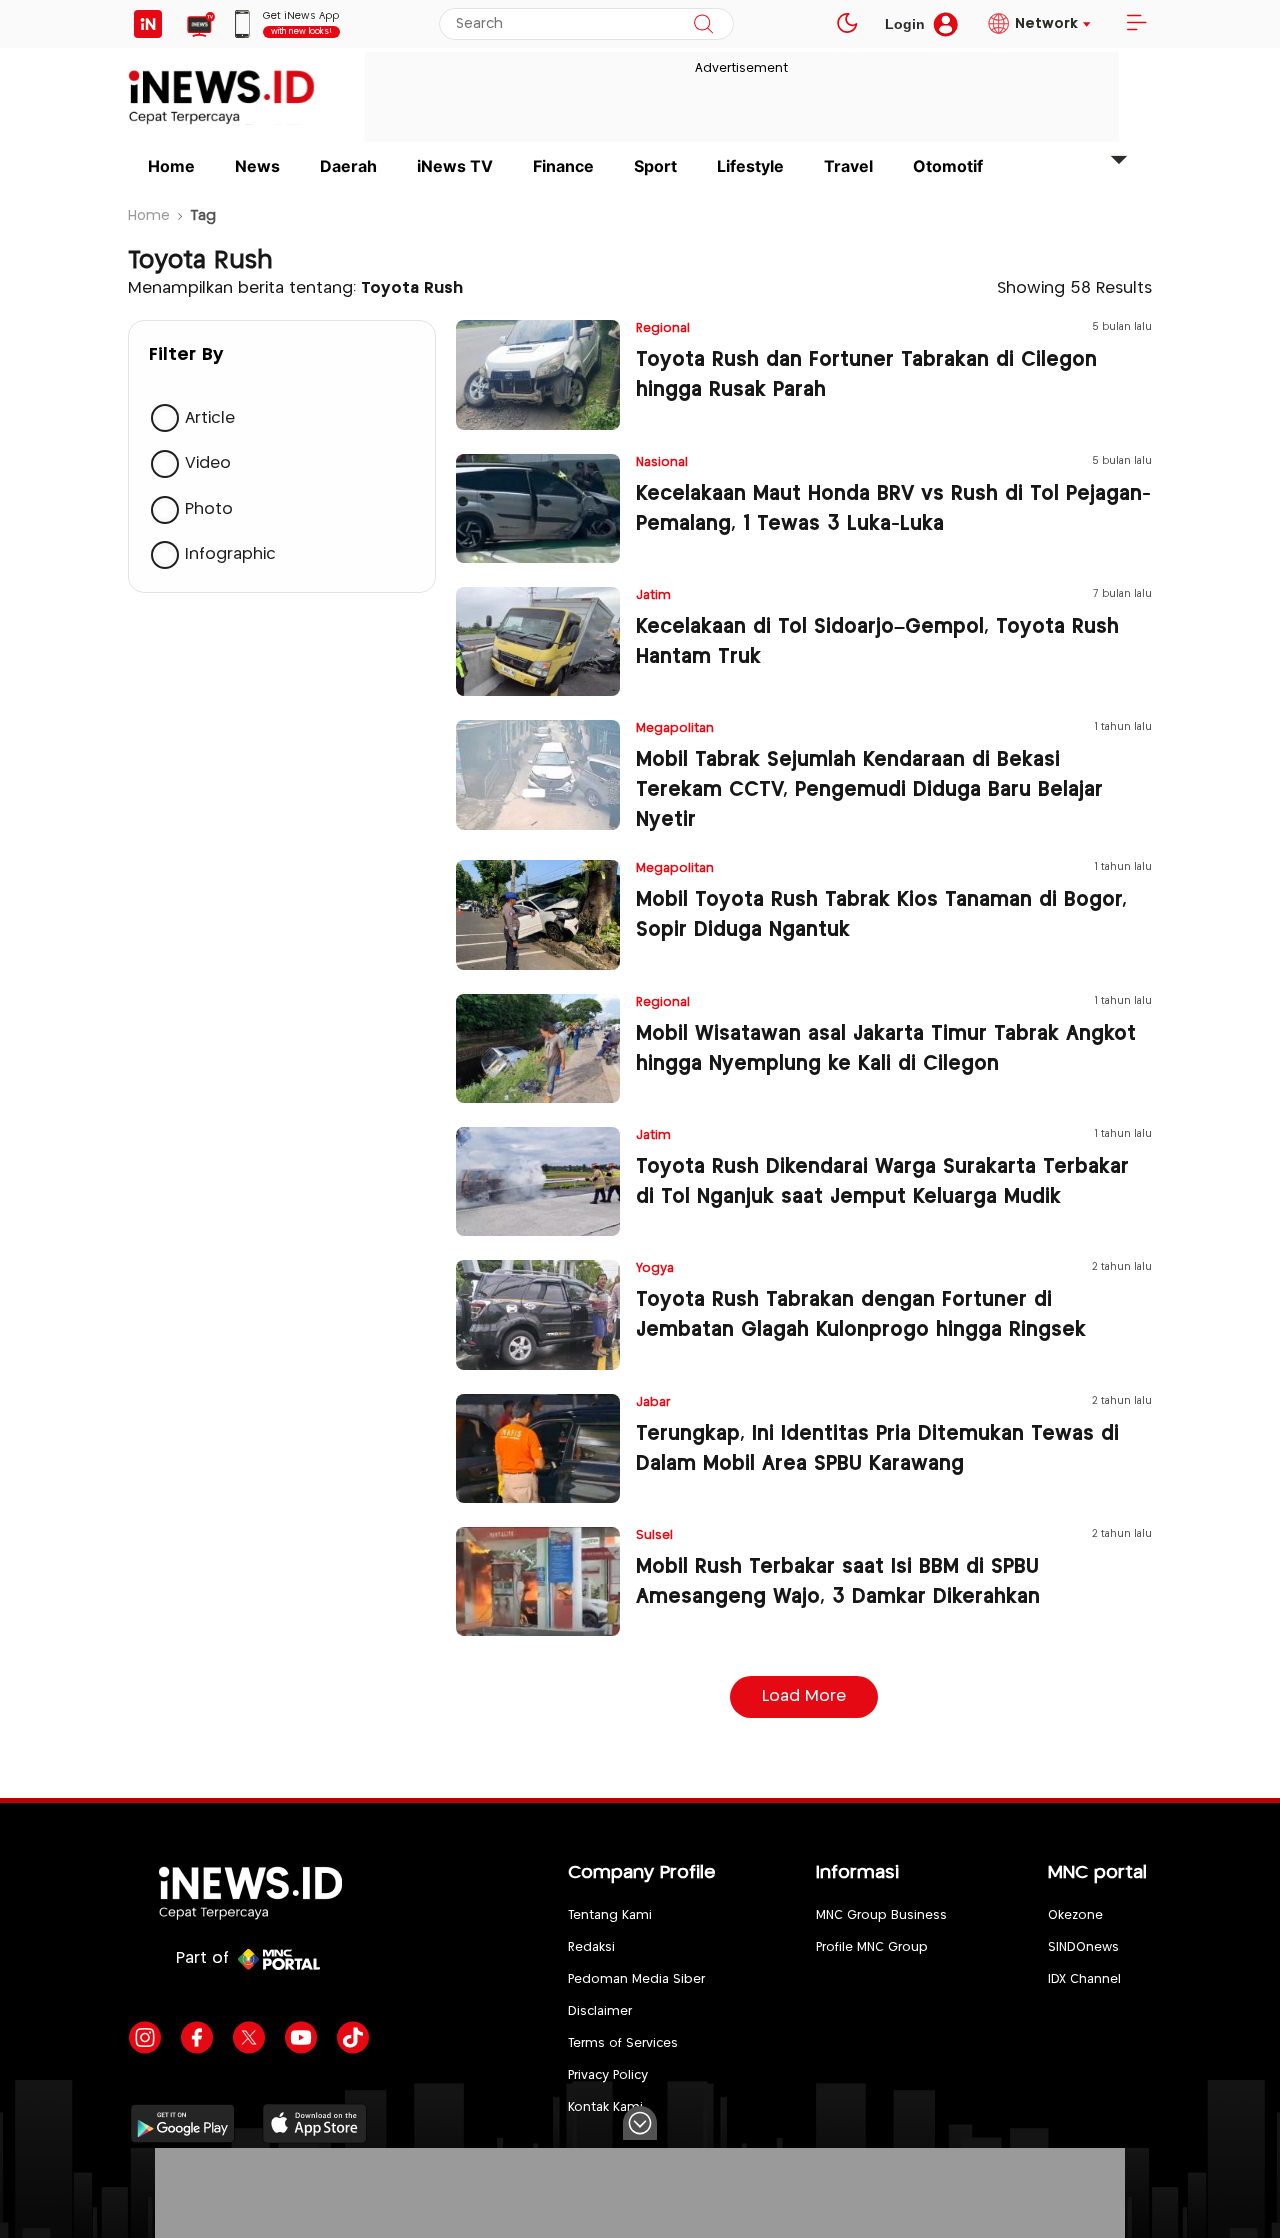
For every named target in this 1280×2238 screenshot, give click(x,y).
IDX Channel (1084, 1979)
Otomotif (948, 166)
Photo (209, 509)
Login (905, 24)
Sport (655, 166)
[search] (703, 24)
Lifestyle (750, 166)
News (257, 166)
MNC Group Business (881, 1915)
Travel (848, 166)
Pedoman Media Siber (636, 1979)
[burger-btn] (1136, 24)
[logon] (148, 24)
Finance (563, 166)
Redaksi (591, 1947)
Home (171, 166)
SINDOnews (1083, 1947)
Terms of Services (623, 2043)
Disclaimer (600, 2011)
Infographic (230, 555)
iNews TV (455, 166)
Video (208, 464)
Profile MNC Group (872, 1947)
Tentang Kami (610, 1915)
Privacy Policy (608, 2075)
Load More (804, 1696)
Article (210, 418)
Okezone (1075, 1915)
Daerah (348, 166)
